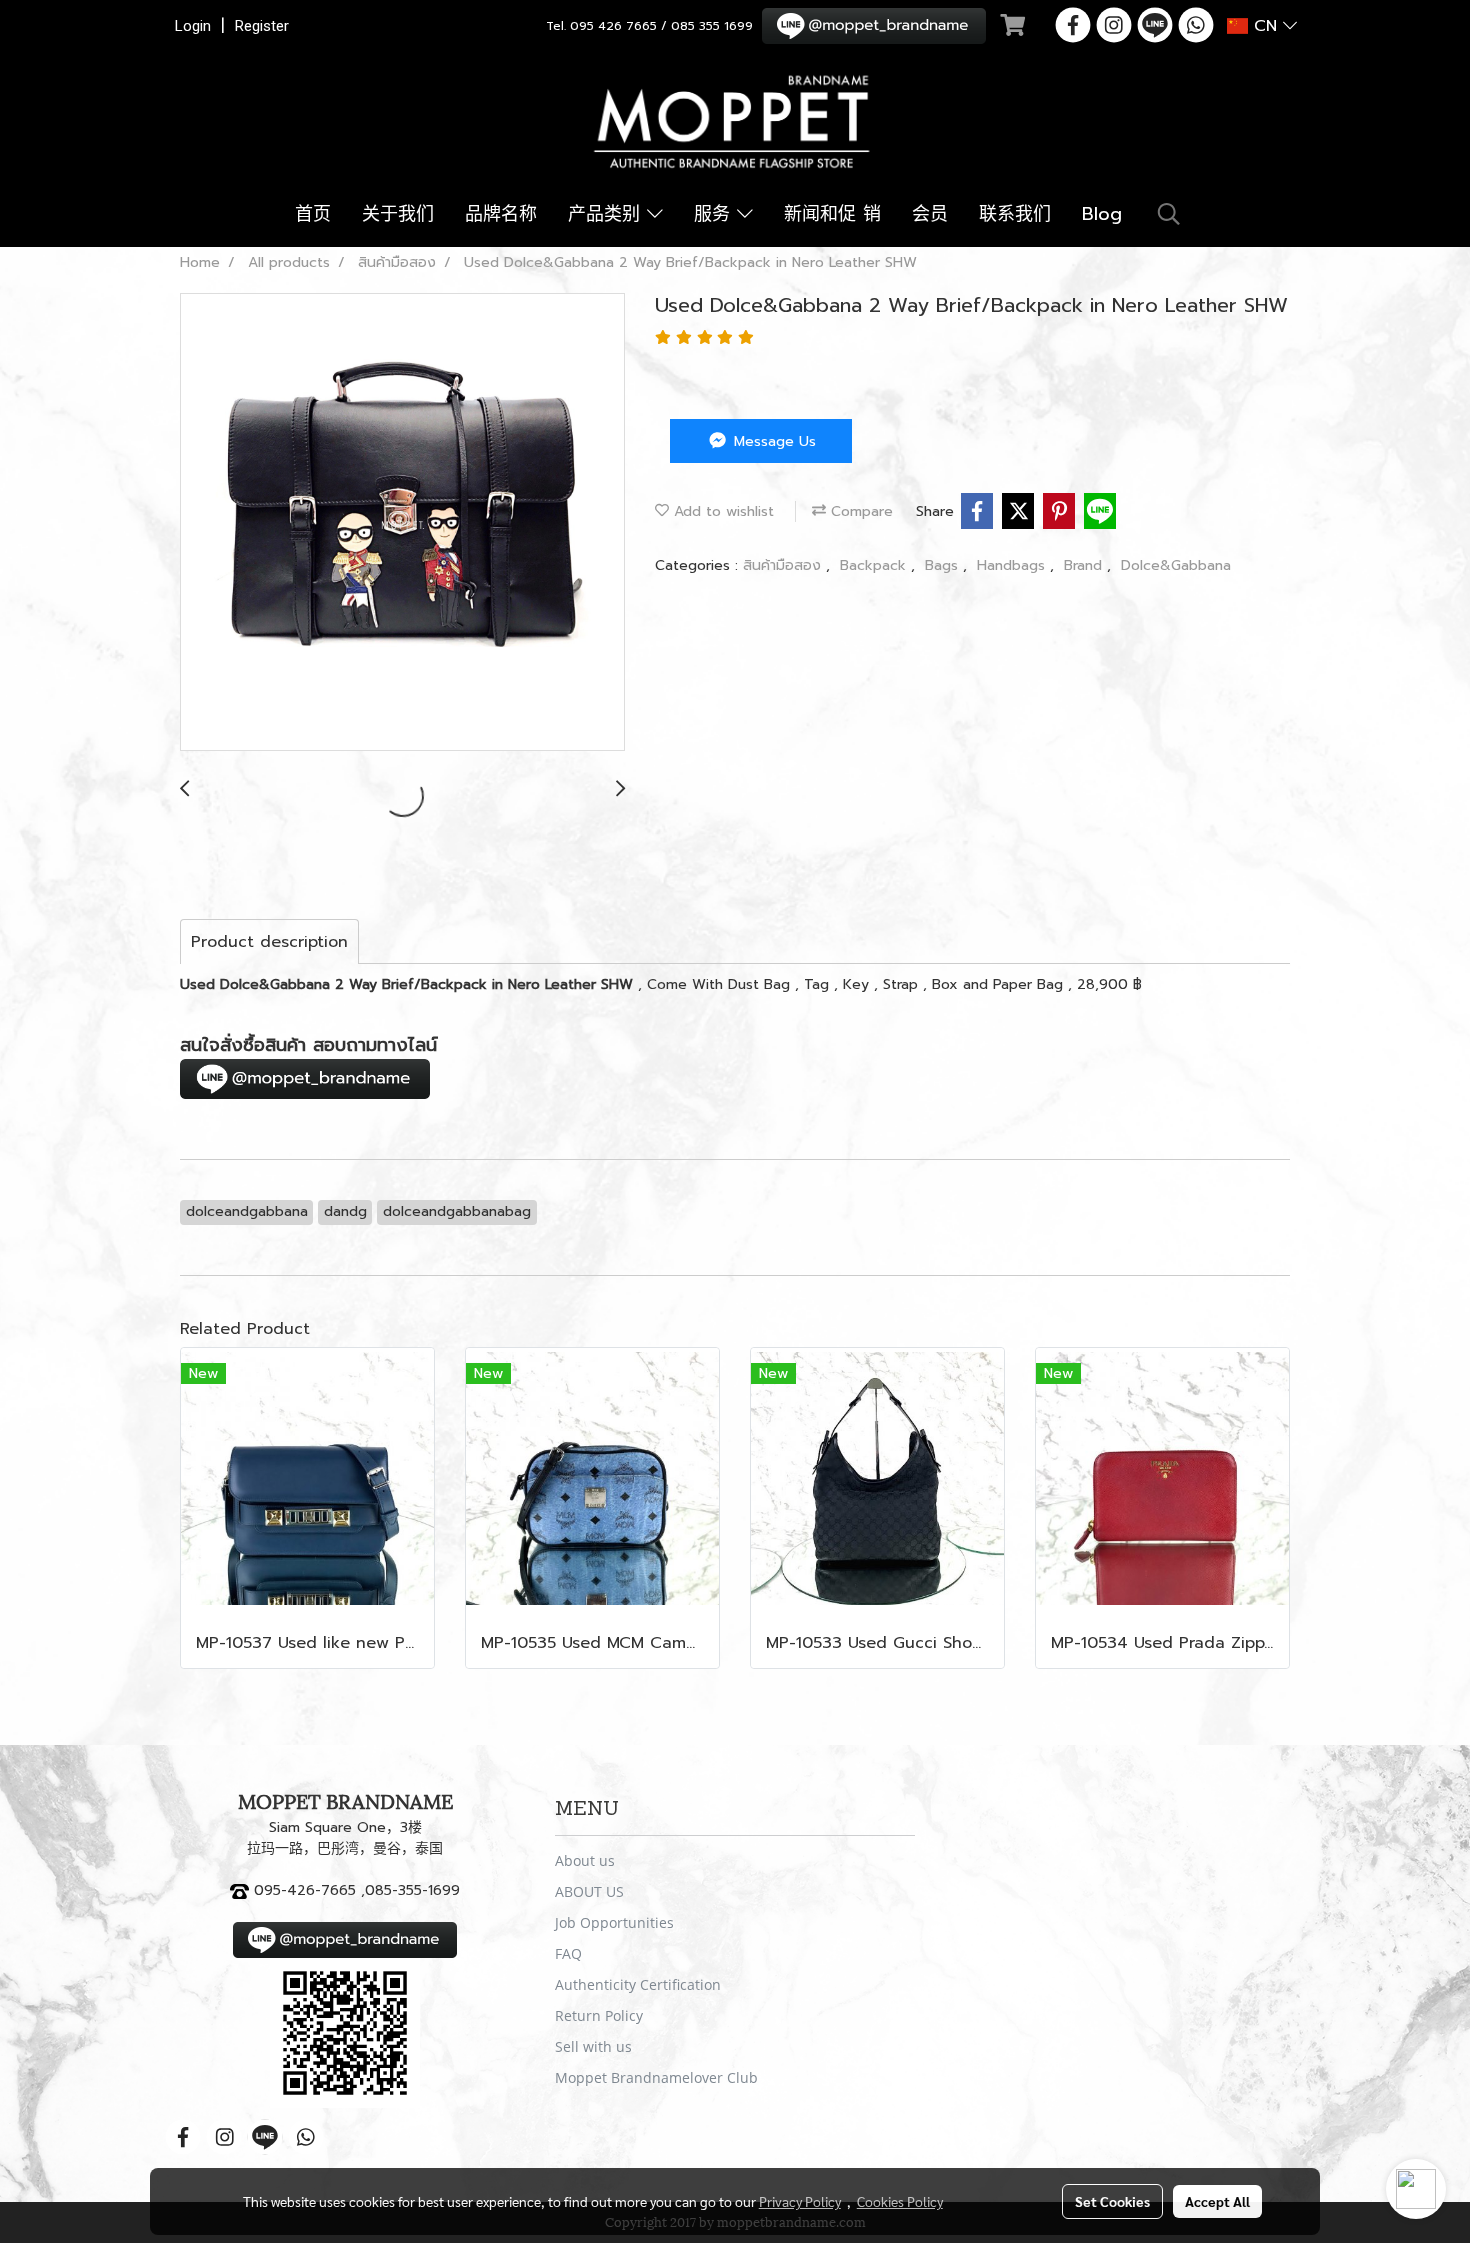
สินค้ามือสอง (784, 565)
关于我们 (398, 214)
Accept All (1217, 2201)
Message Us (772, 441)
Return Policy (599, 2015)
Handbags (1013, 565)
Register (262, 26)
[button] (1169, 214)
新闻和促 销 (832, 214)
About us (585, 1860)
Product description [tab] (269, 942)
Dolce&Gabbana (1176, 565)
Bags (944, 565)
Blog (1102, 214)
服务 (715, 214)
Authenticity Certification (638, 1984)
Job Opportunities (614, 1922)
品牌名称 (501, 214)
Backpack (875, 565)
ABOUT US (589, 1891)
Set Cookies (1112, 2201)
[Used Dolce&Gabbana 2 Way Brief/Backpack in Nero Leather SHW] (402, 523)
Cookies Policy (900, 2201)
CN (1265, 26)
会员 (930, 214)
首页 (313, 214)
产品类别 (607, 214)
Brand (1085, 565)
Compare (859, 511)
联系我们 (1015, 214)
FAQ (568, 1953)
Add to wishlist (721, 511)
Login (193, 26)
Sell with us (593, 2046)
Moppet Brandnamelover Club (656, 2077)
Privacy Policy (800, 2201)
